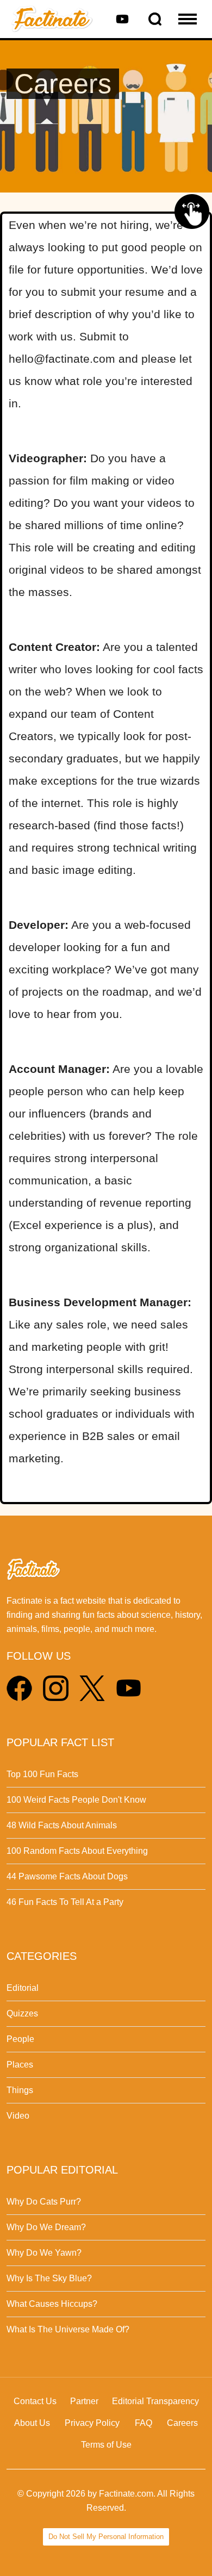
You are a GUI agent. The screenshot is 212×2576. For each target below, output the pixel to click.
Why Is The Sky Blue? (49, 2278)
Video (18, 2116)
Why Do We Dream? (46, 2227)
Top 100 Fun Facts (42, 1774)
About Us (32, 2423)
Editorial (23, 1988)
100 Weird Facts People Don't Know (76, 1800)
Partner (84, 2401)
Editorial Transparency (155, 2401)
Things (20, 2090)
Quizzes (22, 2013)
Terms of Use (106, 2445)
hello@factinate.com (62, 359)
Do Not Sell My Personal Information (106, 2537)
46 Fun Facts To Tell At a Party (65, 1902)
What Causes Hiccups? (52, 2304)
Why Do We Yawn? (44, 2253)
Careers (182, 2423)
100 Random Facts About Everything (77, 1851)
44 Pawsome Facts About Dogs (67, 1876)
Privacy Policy (92, 2423)
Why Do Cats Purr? (44, 2202)
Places (20, 2065)
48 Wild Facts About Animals (62, 1825)
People (20, 2039)
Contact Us (35, 2401)
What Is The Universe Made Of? (68, 2329)
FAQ (144, 2423)
